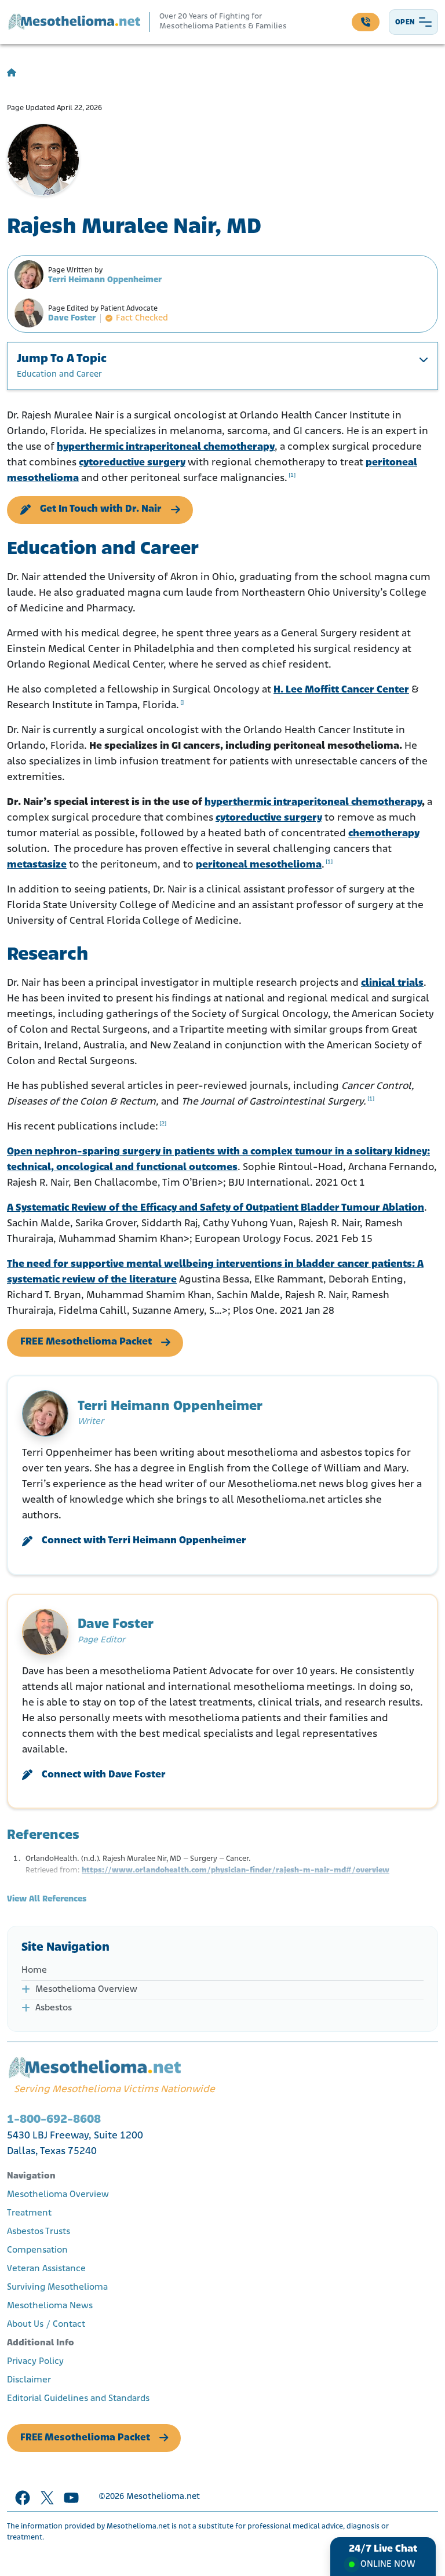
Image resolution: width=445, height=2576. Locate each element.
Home (34, 1970)
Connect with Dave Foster (104, 1775)
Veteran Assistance (46, 2269)
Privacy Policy (35, 2362)
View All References (47, 1899)
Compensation (37, 2250)
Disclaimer (29, 2380)
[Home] (12, 73)
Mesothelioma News (50, 2306)
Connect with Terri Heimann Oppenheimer (144, 1541)
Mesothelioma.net (163, 2497)
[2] (163, 1124)
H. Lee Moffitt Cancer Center (341, 690)
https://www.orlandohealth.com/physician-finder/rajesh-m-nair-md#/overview (236, 1870)
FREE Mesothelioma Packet (86, 1342)
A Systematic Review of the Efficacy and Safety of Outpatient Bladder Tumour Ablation (216, 1208)
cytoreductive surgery (132, 463)
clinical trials (392, 983)
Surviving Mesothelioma (57, 2287)
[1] (292, 476)
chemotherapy (384, 834)
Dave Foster (72, 318)
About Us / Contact (46, 2324)
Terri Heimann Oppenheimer (105, 280)
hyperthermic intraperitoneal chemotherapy (166, 447)
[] (182, 703)
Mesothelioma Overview (86, 1990)
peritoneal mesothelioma (259, 865)
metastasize (37, 865)
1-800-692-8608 (54, 2120)
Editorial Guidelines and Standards (78, 2399)
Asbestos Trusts (39, 2232)
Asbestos (54, 2008)
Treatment (29, 2213)
